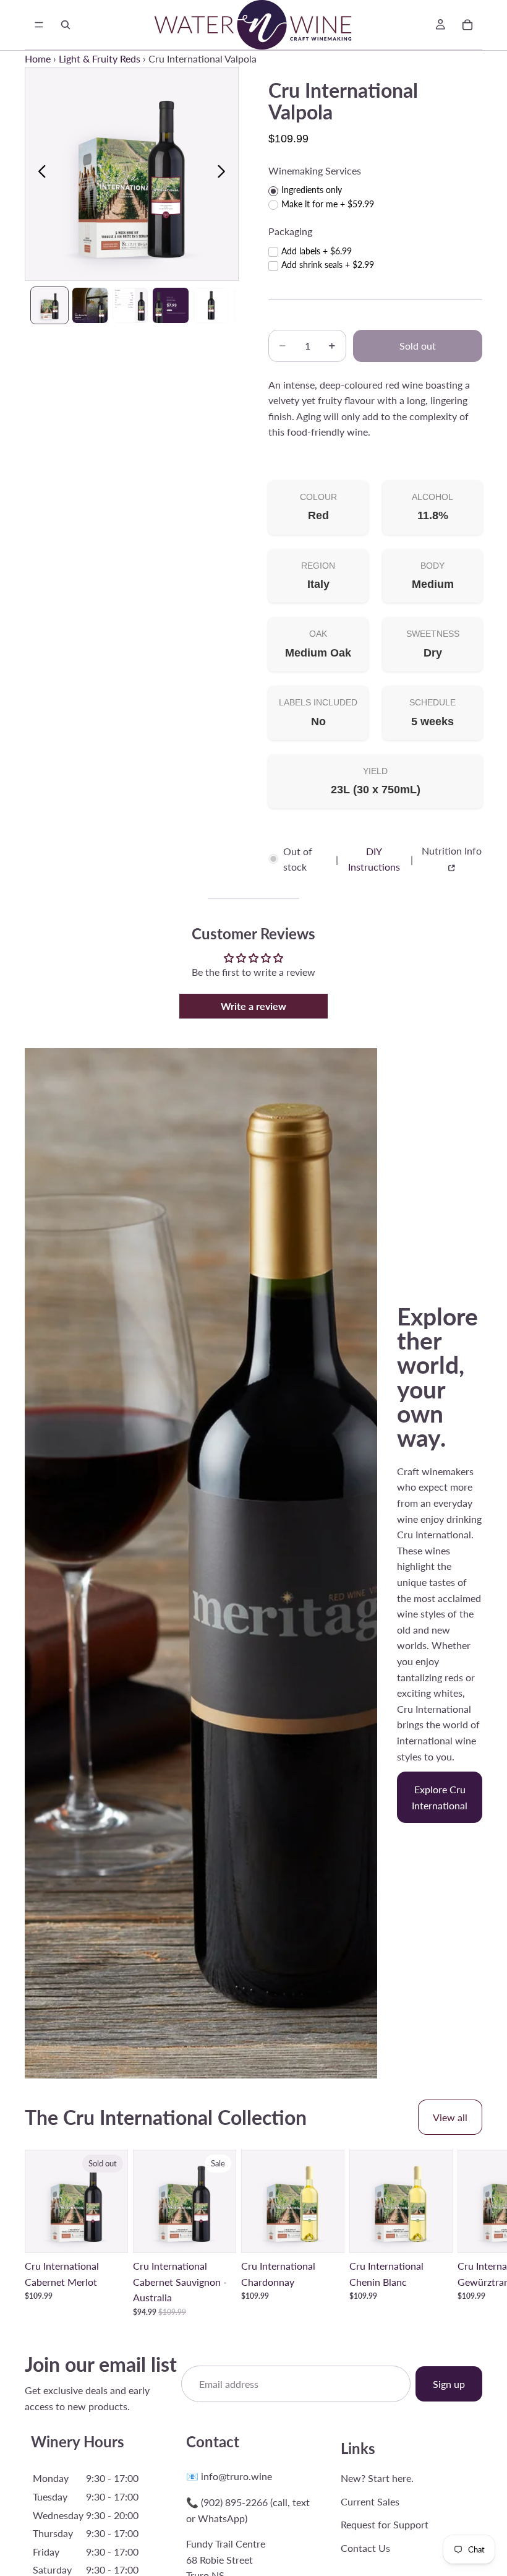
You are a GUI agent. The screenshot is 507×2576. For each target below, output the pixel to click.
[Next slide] (225, 174)
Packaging (290, 231)
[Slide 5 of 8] (211, 305)
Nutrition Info (452, 851)
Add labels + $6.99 (317, 251)
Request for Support (385, 2524)
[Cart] (467, 25)
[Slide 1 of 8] (49, 305)
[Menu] (39, 25)
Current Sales (370, 2501)
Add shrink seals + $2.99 (328, 265)
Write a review (253, 1006)
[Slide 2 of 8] (90, 305)
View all (450, 2117)
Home (38, 58)
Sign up (449, 2384)
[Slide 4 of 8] (170, 305)
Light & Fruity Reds (100, 58)
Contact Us (365, 2548)
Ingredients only (312, 190)
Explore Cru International (440, 1797)
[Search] (66, 25)
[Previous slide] (39, 174)
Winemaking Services (315, 170)
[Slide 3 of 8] (130, 305)
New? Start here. (377, 2478)
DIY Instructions (374, 859)
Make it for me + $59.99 (328, 204)
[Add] (217, 2234)
